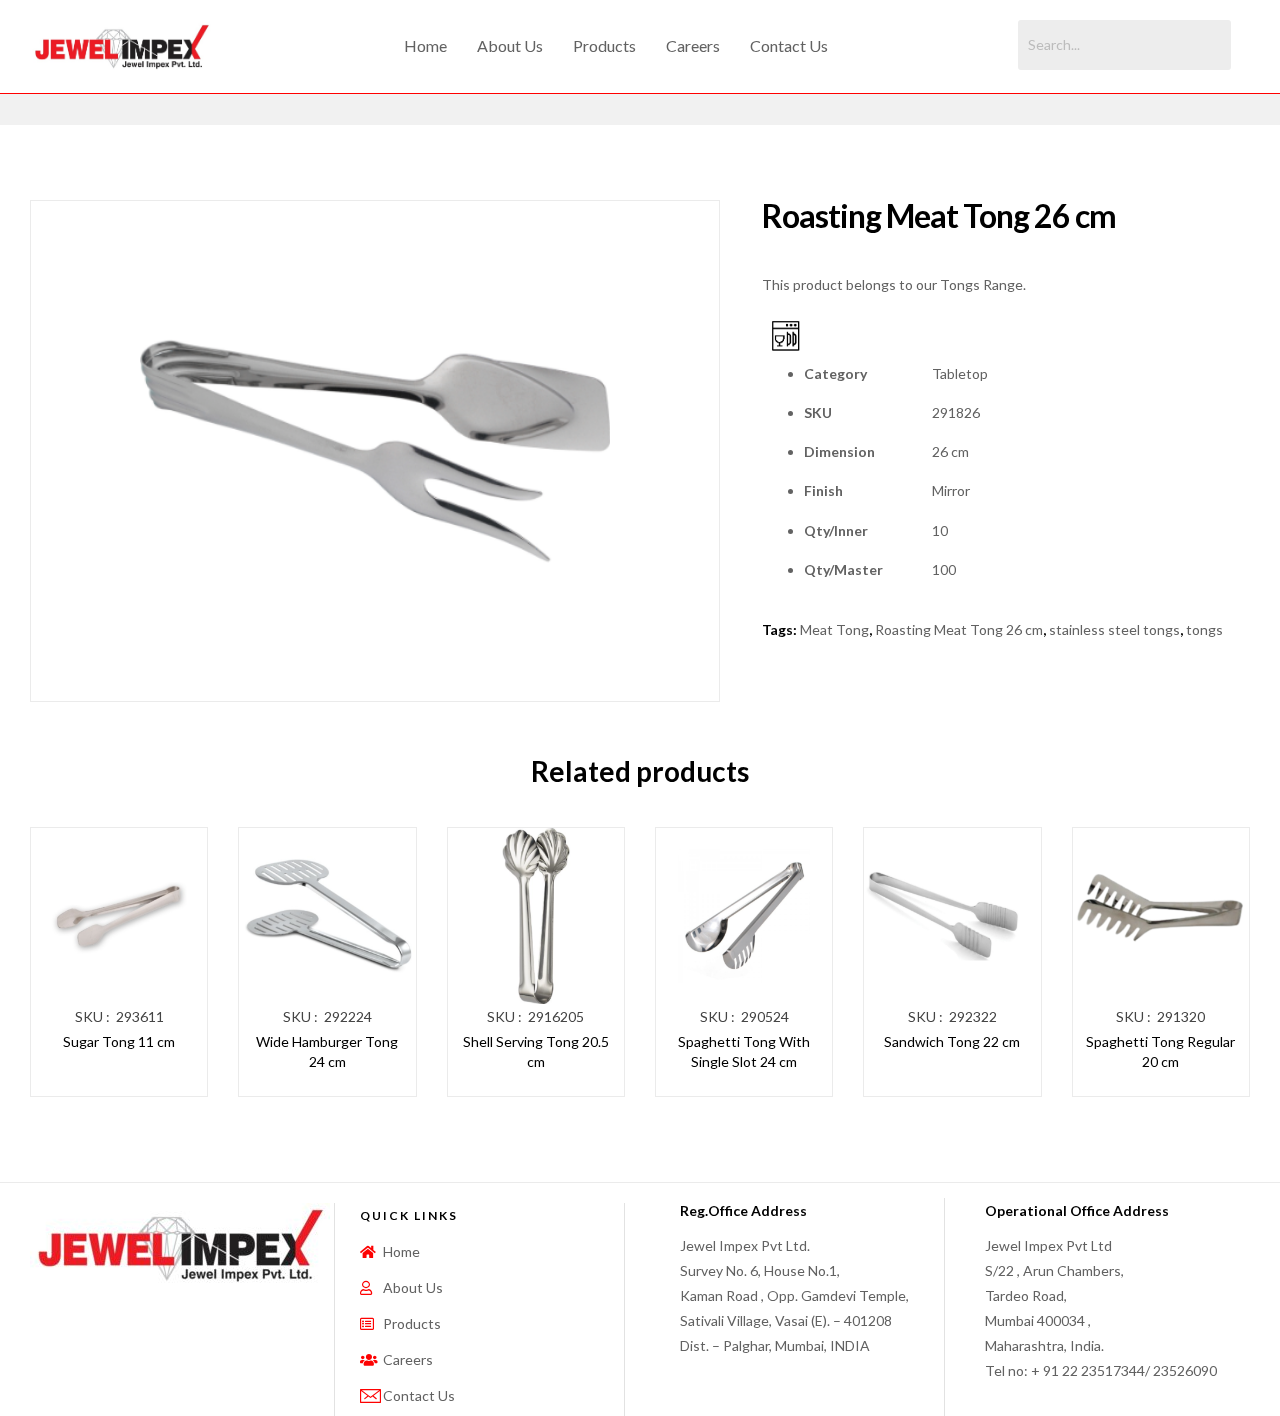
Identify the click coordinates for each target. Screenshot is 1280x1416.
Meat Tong (834, 629)
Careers (693, 45)
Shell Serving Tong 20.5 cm (536, 1051)
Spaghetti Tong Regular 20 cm (1160, 1051)
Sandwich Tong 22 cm (952, 1041)
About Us (510, 45)
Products (604, 45)
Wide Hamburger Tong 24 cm (327, 1051)
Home (425, 45)
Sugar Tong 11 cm (119, 1041)
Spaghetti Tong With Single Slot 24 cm (744, 1051)
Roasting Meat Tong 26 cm (959, 629)
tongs (1204, 629)
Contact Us (789, 45)
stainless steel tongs (1114, 629)
